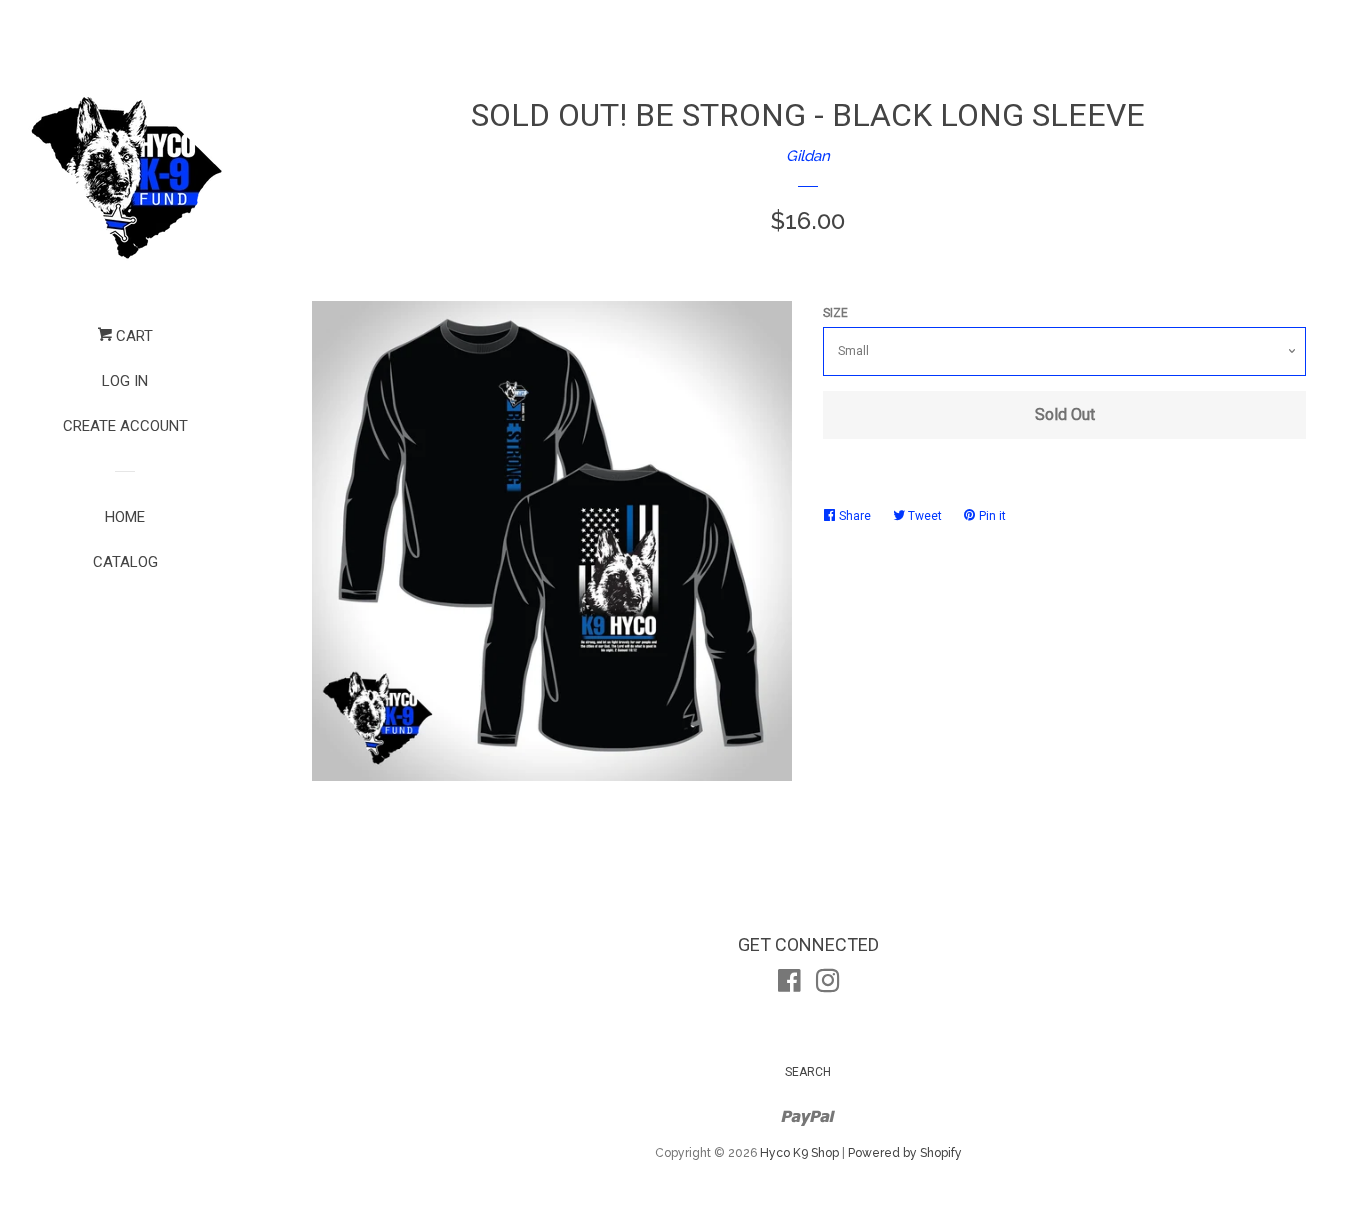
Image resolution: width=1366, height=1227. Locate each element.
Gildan (808, 156)
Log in (125, 381)
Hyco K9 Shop (799, 1153)
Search (808, 1072)
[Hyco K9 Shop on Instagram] (828, 985)
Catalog (125, 562)
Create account (125, 426)
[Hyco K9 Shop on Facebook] (789, 985)
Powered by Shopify (905, 1153)
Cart (132, 336)
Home (125, 517)
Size (835, 313)
